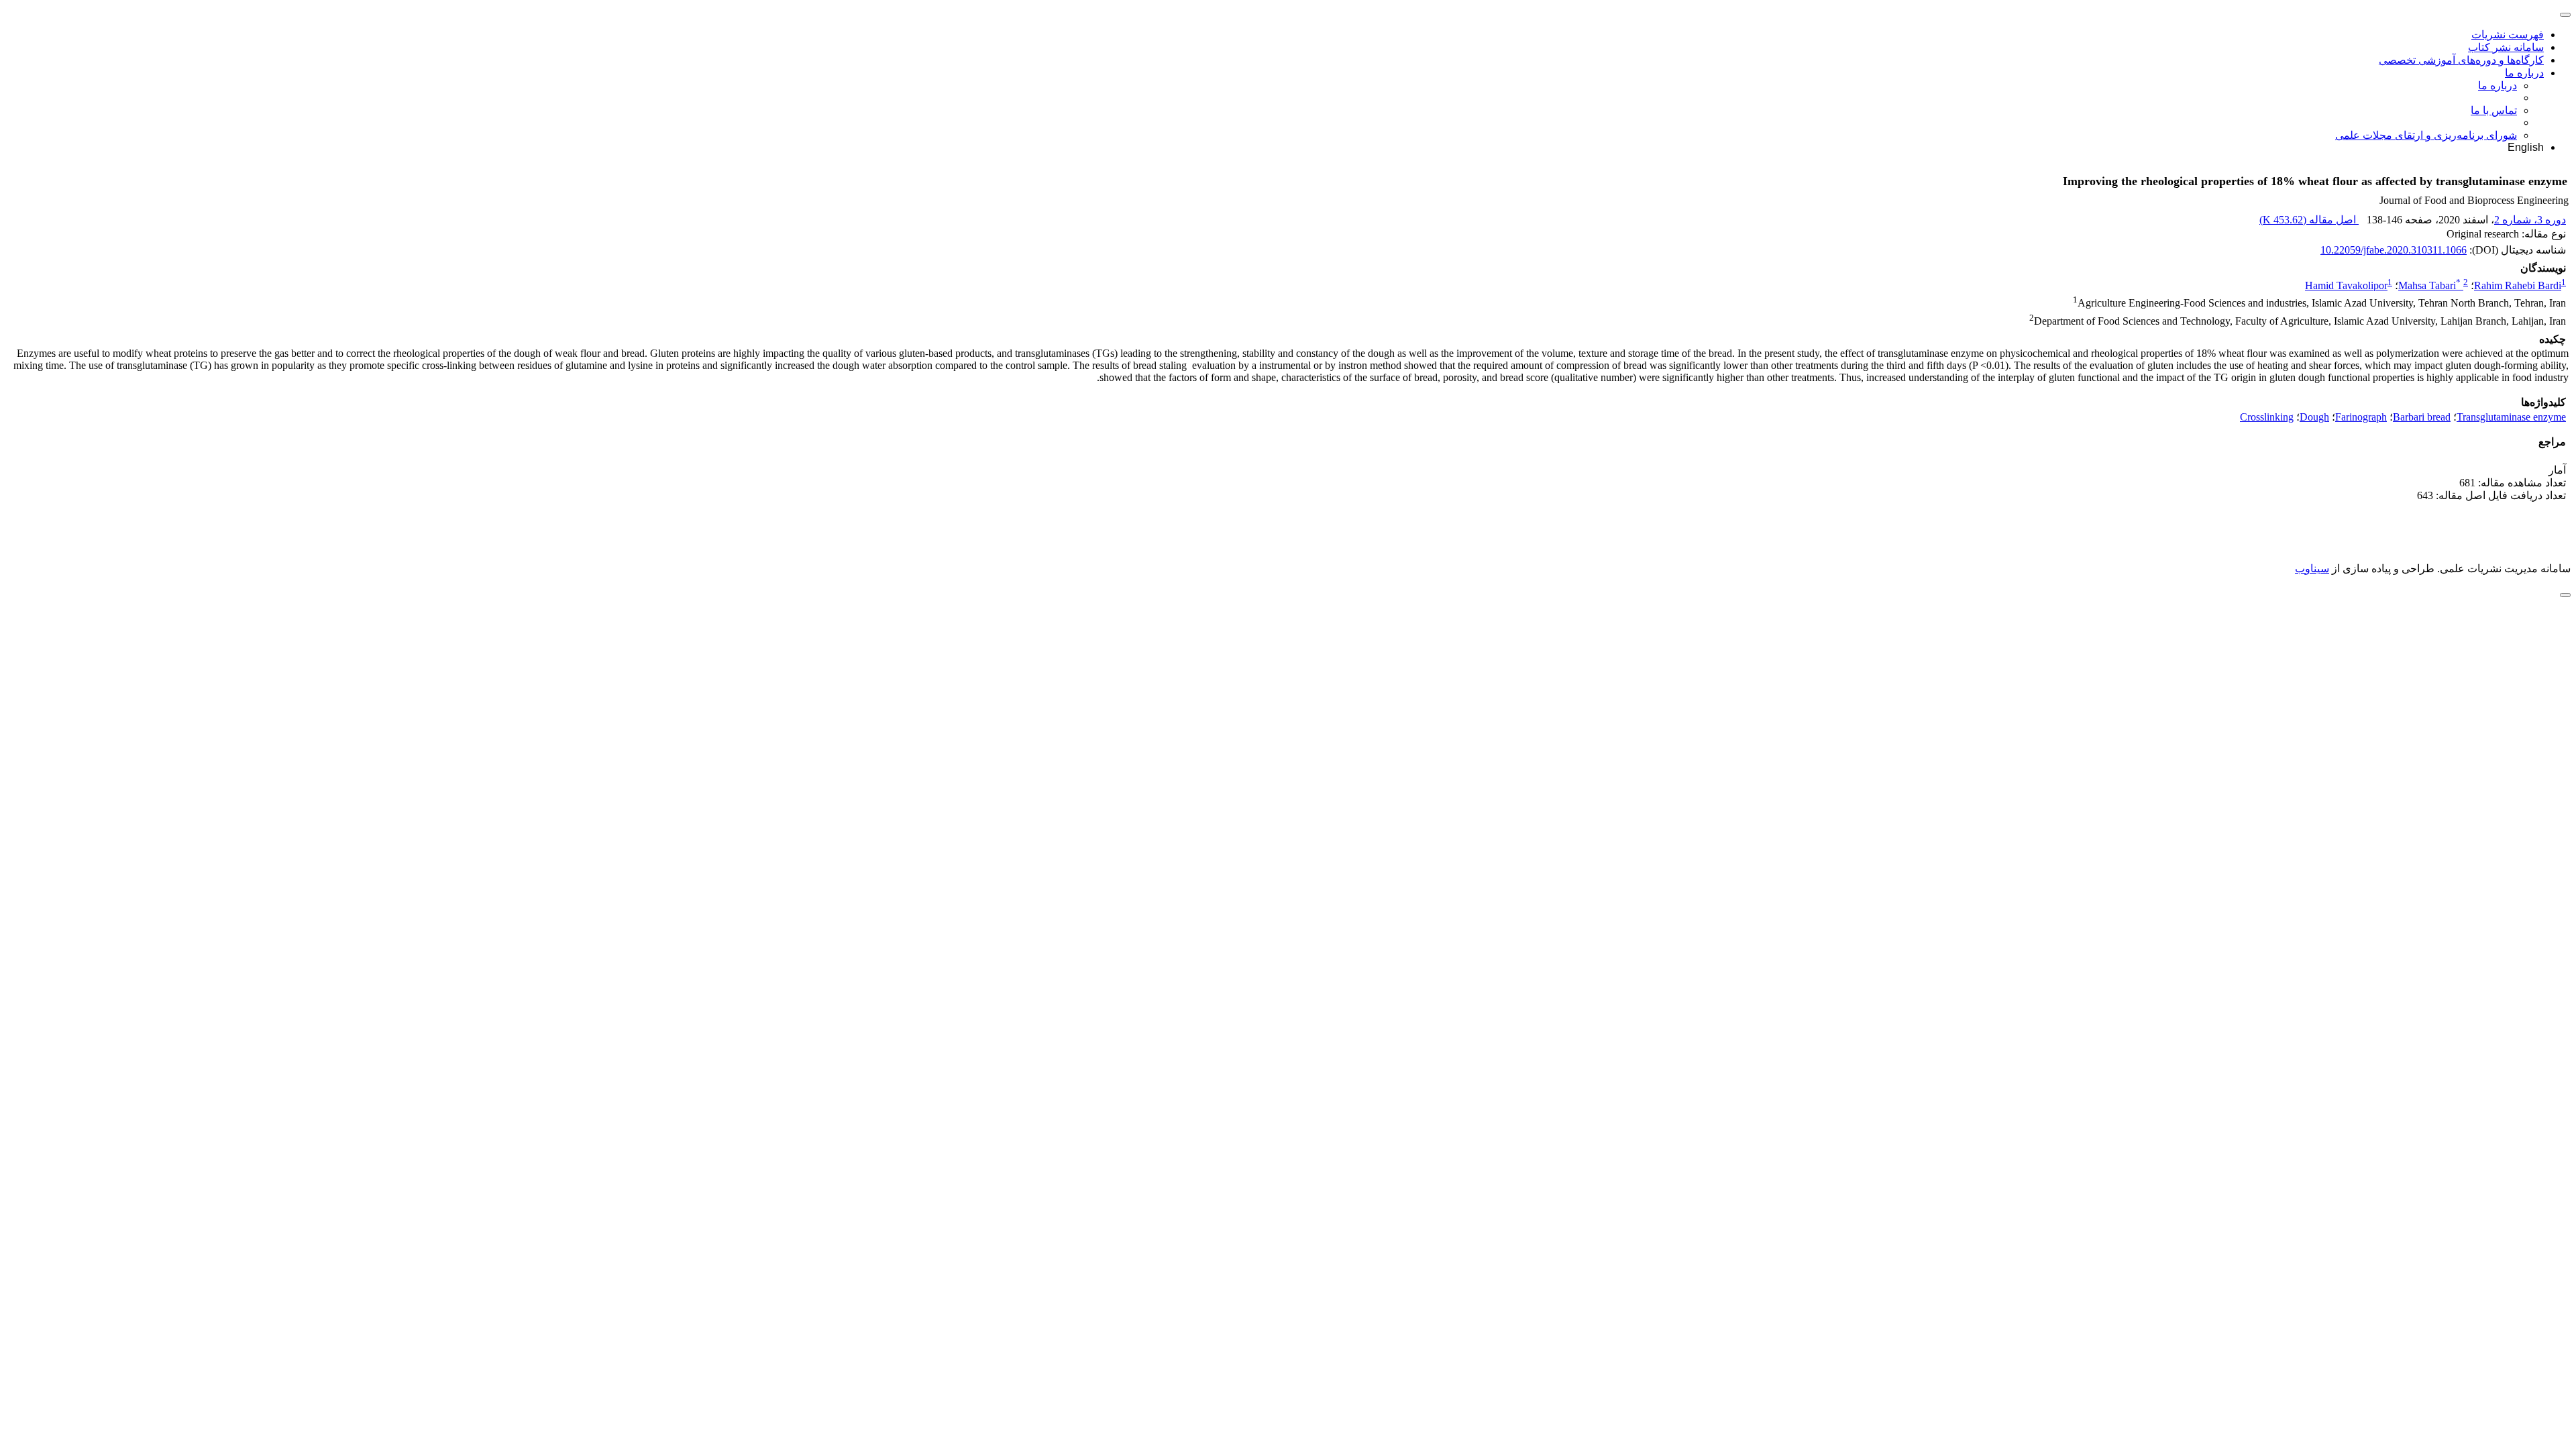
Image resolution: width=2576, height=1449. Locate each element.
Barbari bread (2422, 417)
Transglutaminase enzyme (2511, 417)
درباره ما (2524, 73)
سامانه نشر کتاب (2506, 47)
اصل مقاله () (2309, 220)
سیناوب (2312, 569)
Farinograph (2361, 417)
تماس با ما (2494, 110)
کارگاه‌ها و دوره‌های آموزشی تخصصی (2461, 60)
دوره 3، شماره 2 (2530, 220)
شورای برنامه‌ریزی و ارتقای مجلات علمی (2426, 135)
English (2526, 147)
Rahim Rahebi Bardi (2518, 285)
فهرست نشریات (2508, 35)
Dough (2314, 417)
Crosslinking (2267, 417)
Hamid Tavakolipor (2346, 285)
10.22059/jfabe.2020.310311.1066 (2394, 250)
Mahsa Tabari (2429, 285)
